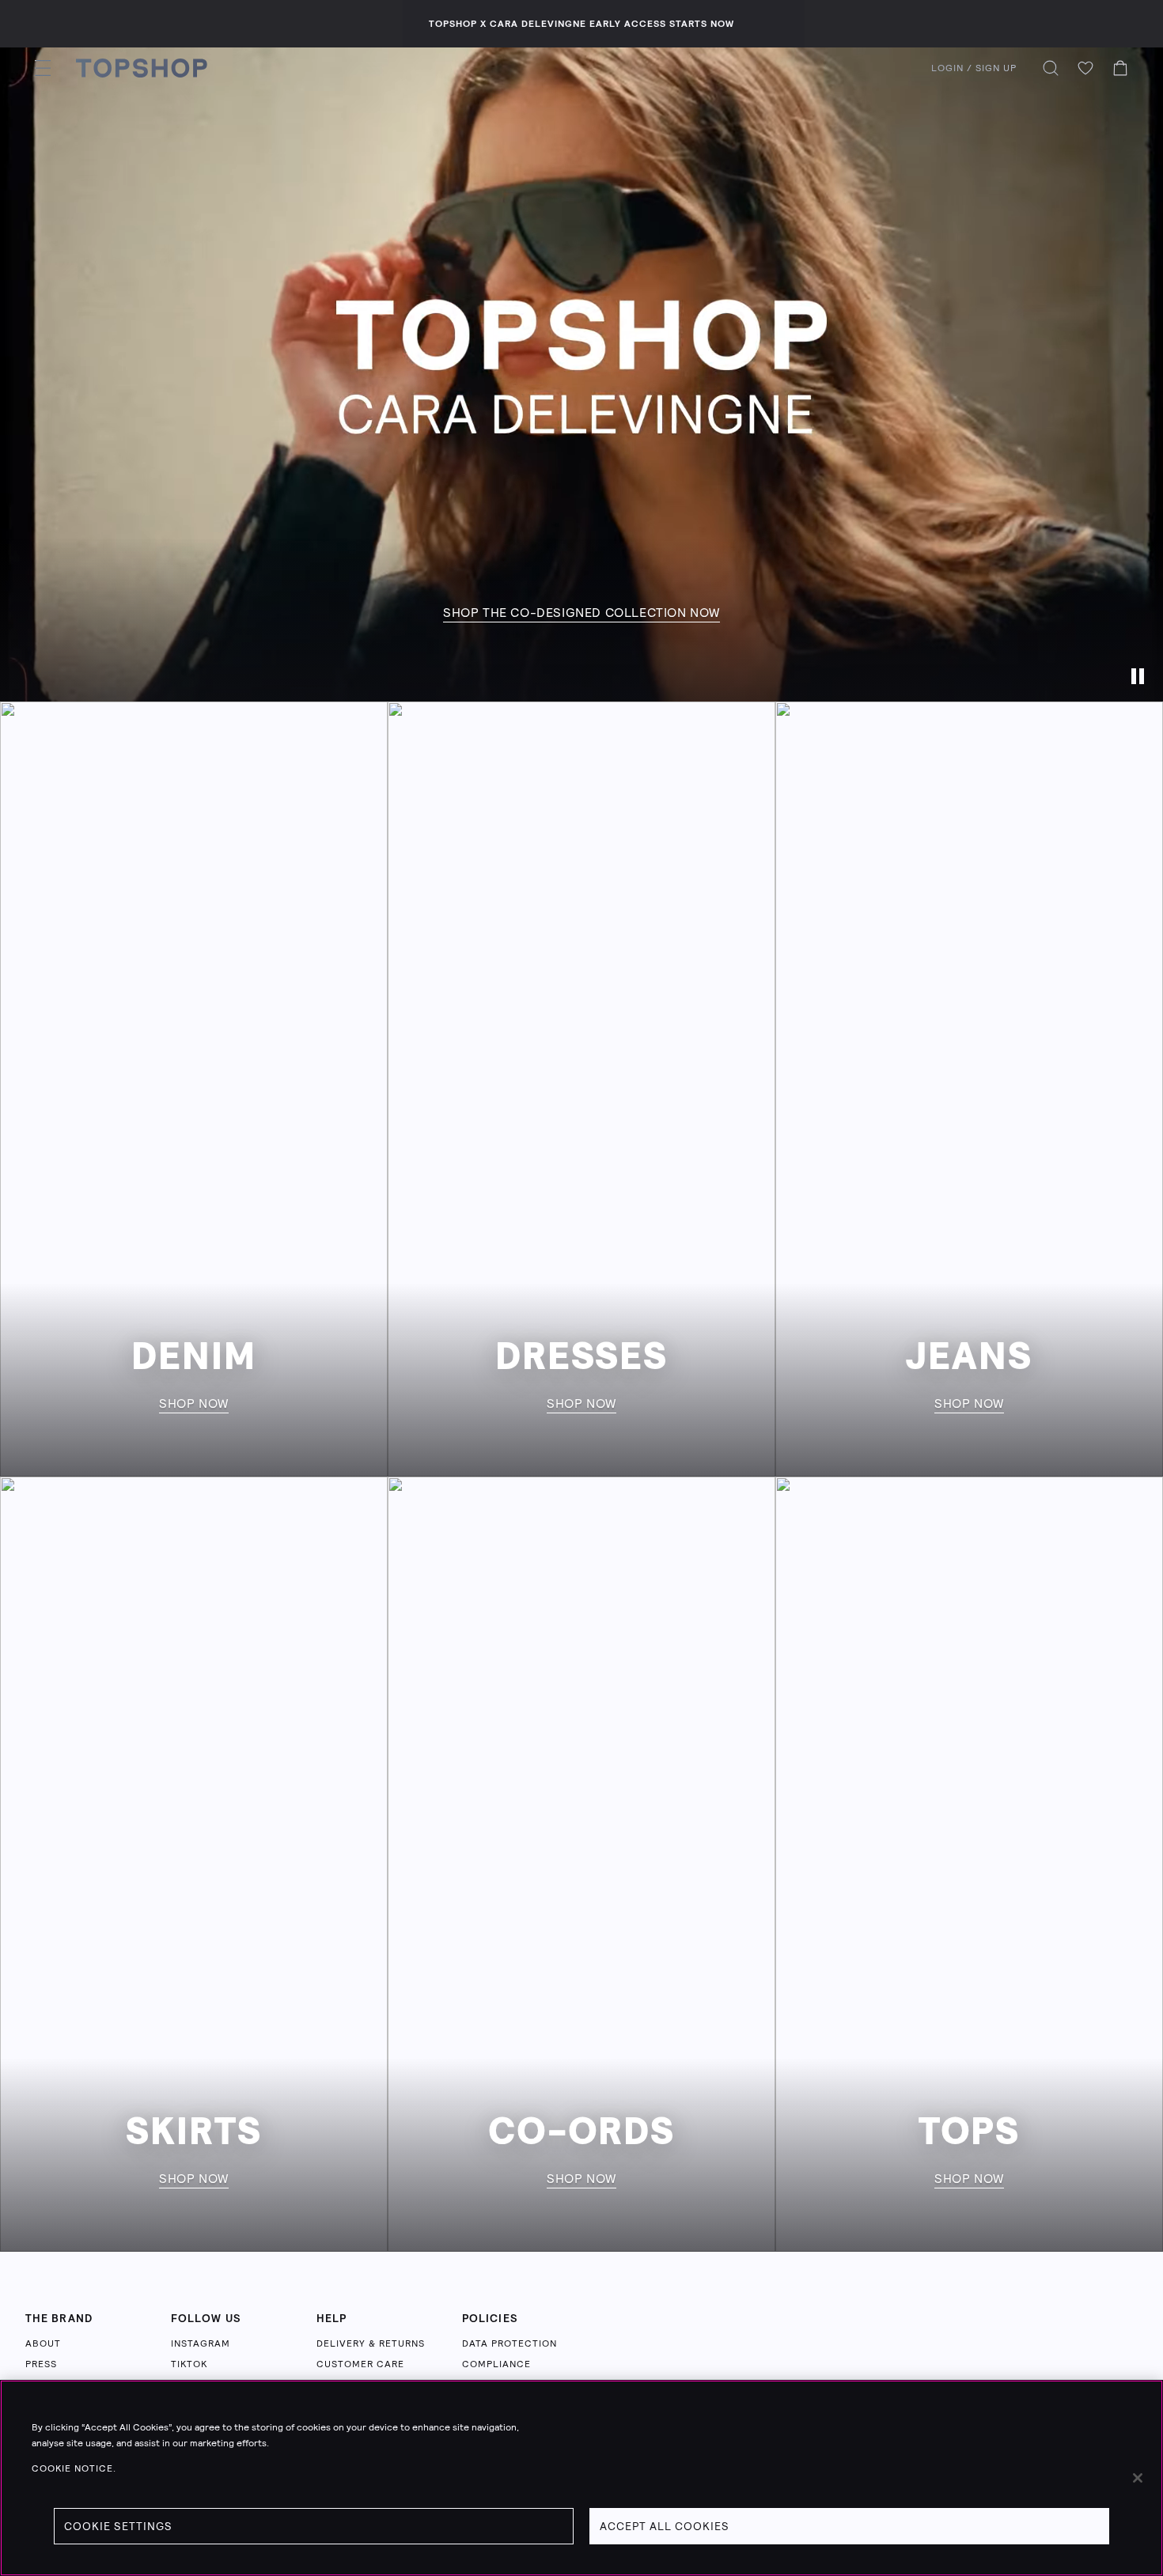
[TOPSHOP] (142, 68)
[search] (1051, 68)
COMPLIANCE (496, 2364)
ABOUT (43, 2343)
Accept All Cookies (665, 2526)
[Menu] (43, 68)
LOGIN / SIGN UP (974, 68)
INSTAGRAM (201, 2343)
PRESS (41, 2364)
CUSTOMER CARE (360, 2364)
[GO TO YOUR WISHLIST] (1085, 68)
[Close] (1138, 2478)
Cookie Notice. (74, 2468)
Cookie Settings (118, 2526)
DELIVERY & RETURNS (371, 2343)
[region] (581, 2478)
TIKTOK (189, 2364)
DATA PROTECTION (510, 2343)
